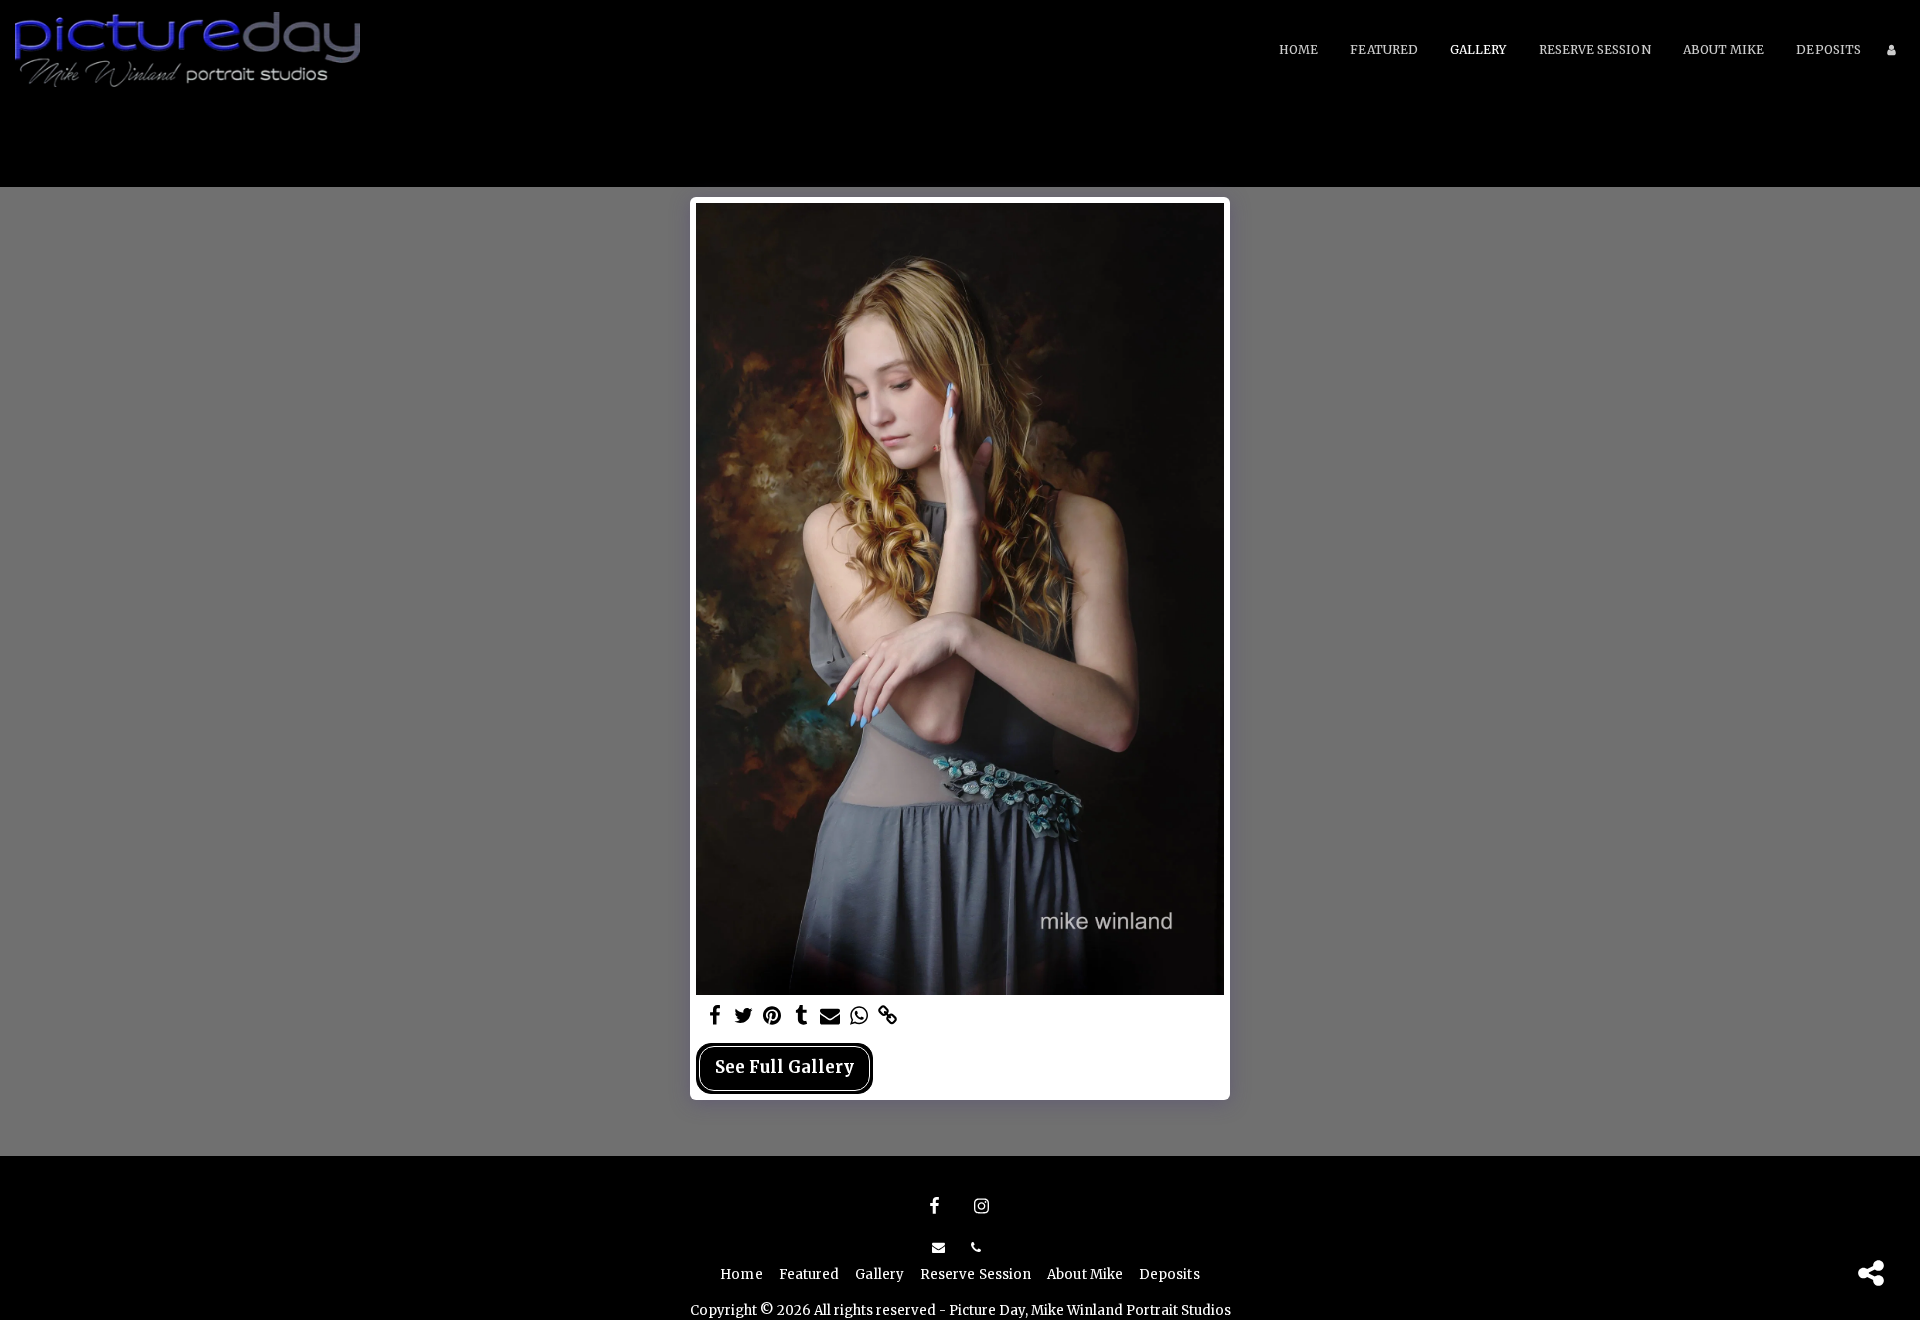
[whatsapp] (859, 1016)
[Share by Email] (830, 1016)
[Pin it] (772, 1016)
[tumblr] (801, 1016)
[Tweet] (743, 1016)
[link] (888, 1016)
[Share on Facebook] (714, 1016)
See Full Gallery (784, 1067)
